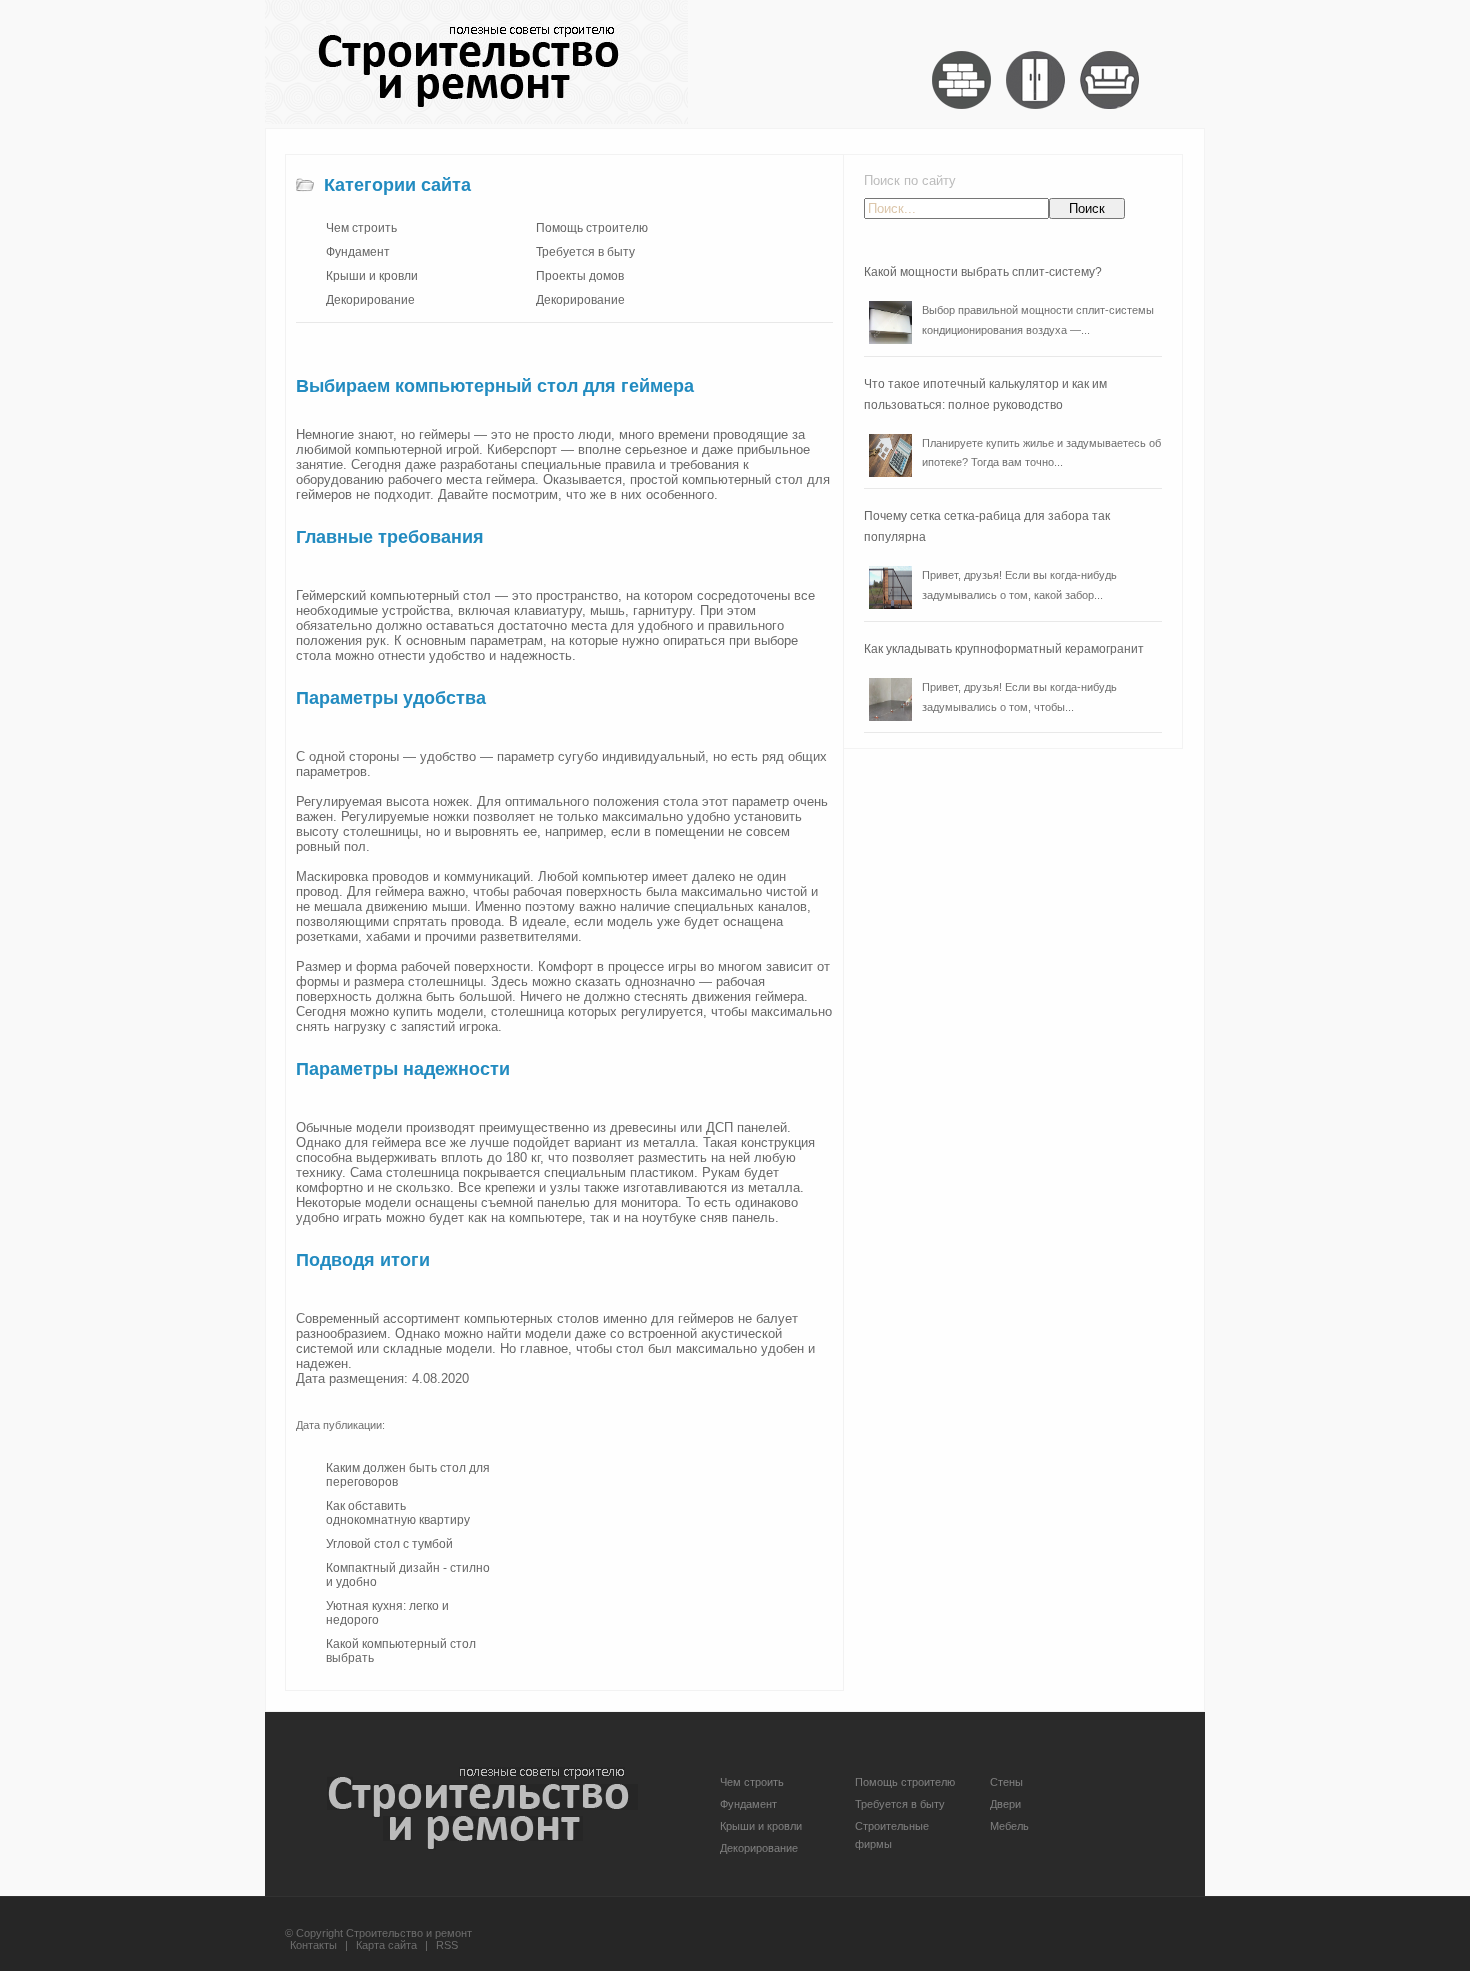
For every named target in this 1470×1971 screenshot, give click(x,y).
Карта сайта (386, 1945)
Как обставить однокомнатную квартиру (398, 1513)
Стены (1006, 1782)
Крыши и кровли (372, 276)
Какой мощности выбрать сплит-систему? (983, 272)
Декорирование (370, 300)
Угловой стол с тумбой (389, 1544)
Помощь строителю (592, 228)
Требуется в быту (585, 252)
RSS (447, 1945)
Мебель (1009, 1826)
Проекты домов (580, 276)
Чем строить (361, 228)
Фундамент (358, 252)
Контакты (313, 1945)
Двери (1005, 1804)
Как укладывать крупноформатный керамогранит (1004, 649)
